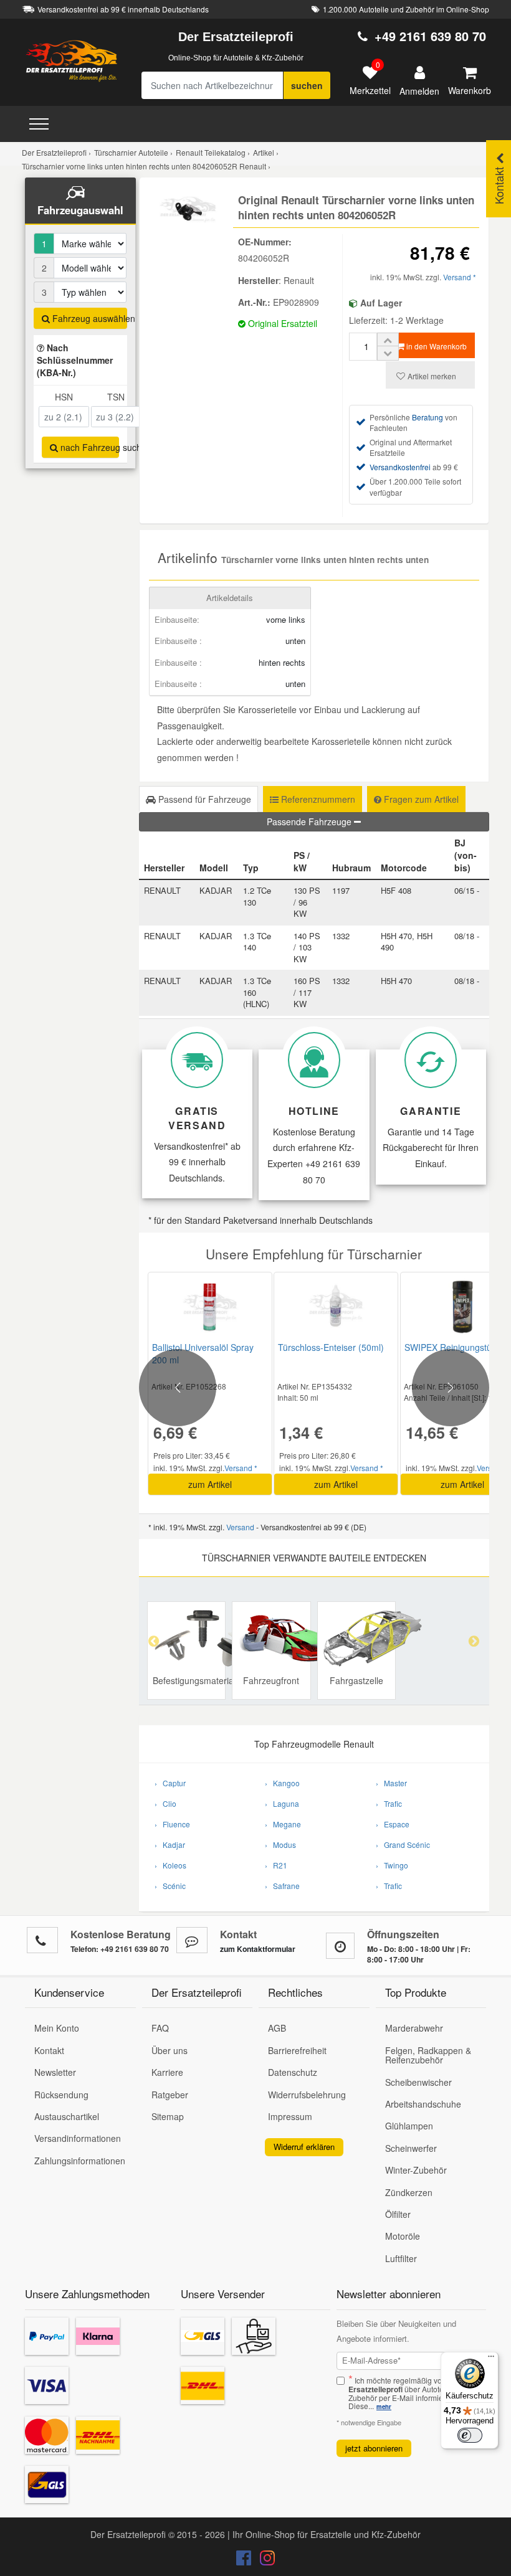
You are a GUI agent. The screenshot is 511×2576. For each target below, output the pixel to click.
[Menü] (491, 2359)
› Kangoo (282, 1783)
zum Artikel (210, 1484)
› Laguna (282, 1803)
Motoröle (403, 2236)
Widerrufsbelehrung (307, 2095)
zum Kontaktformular (258, 1949)
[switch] (470, 2435)
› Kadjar (170, 1844)
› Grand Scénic (403, 1844)
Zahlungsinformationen (80, 2161)
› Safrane (282, 1886)
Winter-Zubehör (416, 2170)
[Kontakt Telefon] (42, 1940)
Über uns (170, 2050)
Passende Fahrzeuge (310, 822)
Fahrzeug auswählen (88, 318)
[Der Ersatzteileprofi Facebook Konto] (245, 2560)
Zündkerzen (409, 2192)
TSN (116, 397)
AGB (277, 2028)
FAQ (160, 2028)
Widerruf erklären (304, 2147)
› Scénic (170, 1886)
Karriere (167, 2072)
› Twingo (392, 1865)
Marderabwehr (414, 2028)
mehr (384, 2407)
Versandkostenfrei (400, 467)
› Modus (280, 1844)
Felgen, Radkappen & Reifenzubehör (428, 2055)
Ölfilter (398, 2214)
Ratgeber (170, 2095)
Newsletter (55, 2072)
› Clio (165, 1803)
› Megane (283, 1824)
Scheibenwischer (418, 2082)
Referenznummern (317, 799)
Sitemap (168, 2116)
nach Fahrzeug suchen (88, 447)
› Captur (170, 1783)
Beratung (427, 417)
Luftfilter (401, 2258)
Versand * (460, 277)
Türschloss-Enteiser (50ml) (331, 1347)
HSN (64, 397)
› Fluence (172, 1824)
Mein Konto (57, 2028)
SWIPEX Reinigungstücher (457, 1347)
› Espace (393, 1824)
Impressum (290, 2116)
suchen (307, 85)
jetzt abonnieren (374, 2448)
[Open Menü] (39, 124)
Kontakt (49, 2050)
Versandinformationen (78, 2138)
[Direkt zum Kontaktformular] (192, 1940)
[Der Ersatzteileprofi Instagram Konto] (264, 2560)
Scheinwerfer (411, 2148)
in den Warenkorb (436, 346)
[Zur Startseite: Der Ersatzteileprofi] (72, 60)
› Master (391, 1783)
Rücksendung (61, 2095)
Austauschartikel (67, 2116)
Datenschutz (293, 2072)
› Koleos (170, 1865)
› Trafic (389, 1803)
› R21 (276, 1865)
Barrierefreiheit (297, 2050)
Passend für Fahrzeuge (203, 799)
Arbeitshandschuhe (423, 2104)
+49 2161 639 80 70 (430, 36)
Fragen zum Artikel (420, 799)
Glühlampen (409, 2126)
